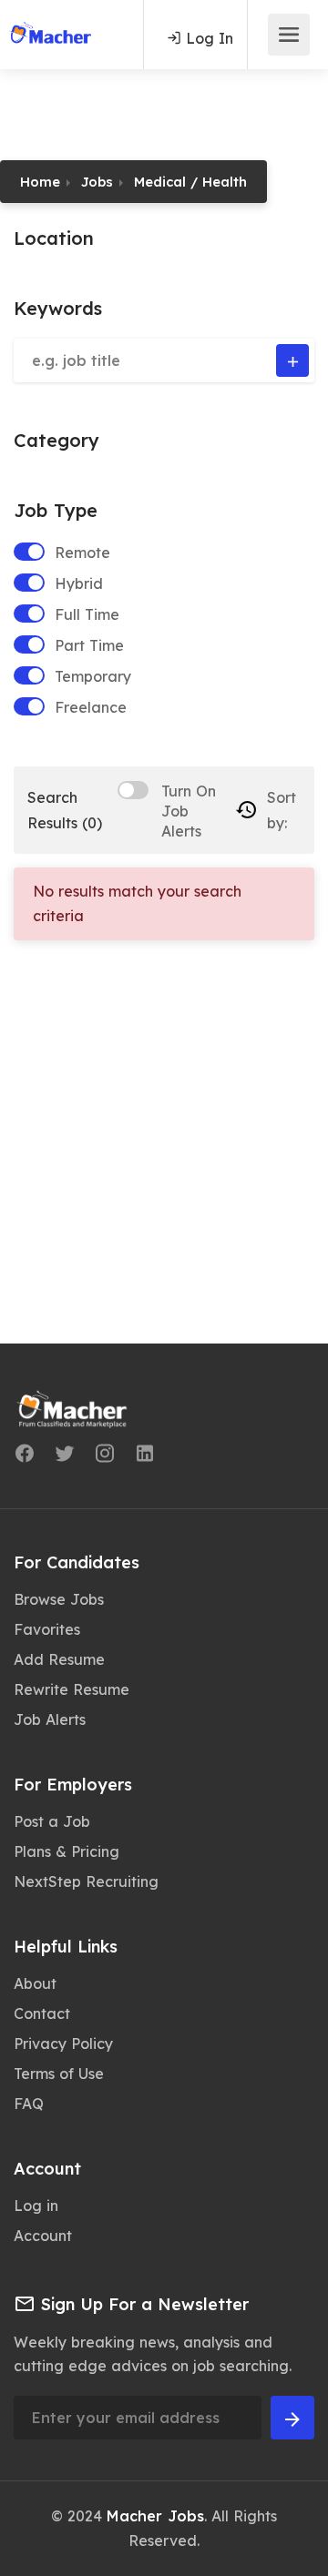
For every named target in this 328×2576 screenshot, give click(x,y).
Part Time (89, 645)
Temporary (93, 676)
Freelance (91, 707)
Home (40, 182)
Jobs (97, 182)
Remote (82, 553)
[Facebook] (25, 1456)
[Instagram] (105, 1456)
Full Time (87, 614)
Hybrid (79, 583)
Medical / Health (190, 182)
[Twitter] (65, 1456)
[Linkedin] (145, 1456)
